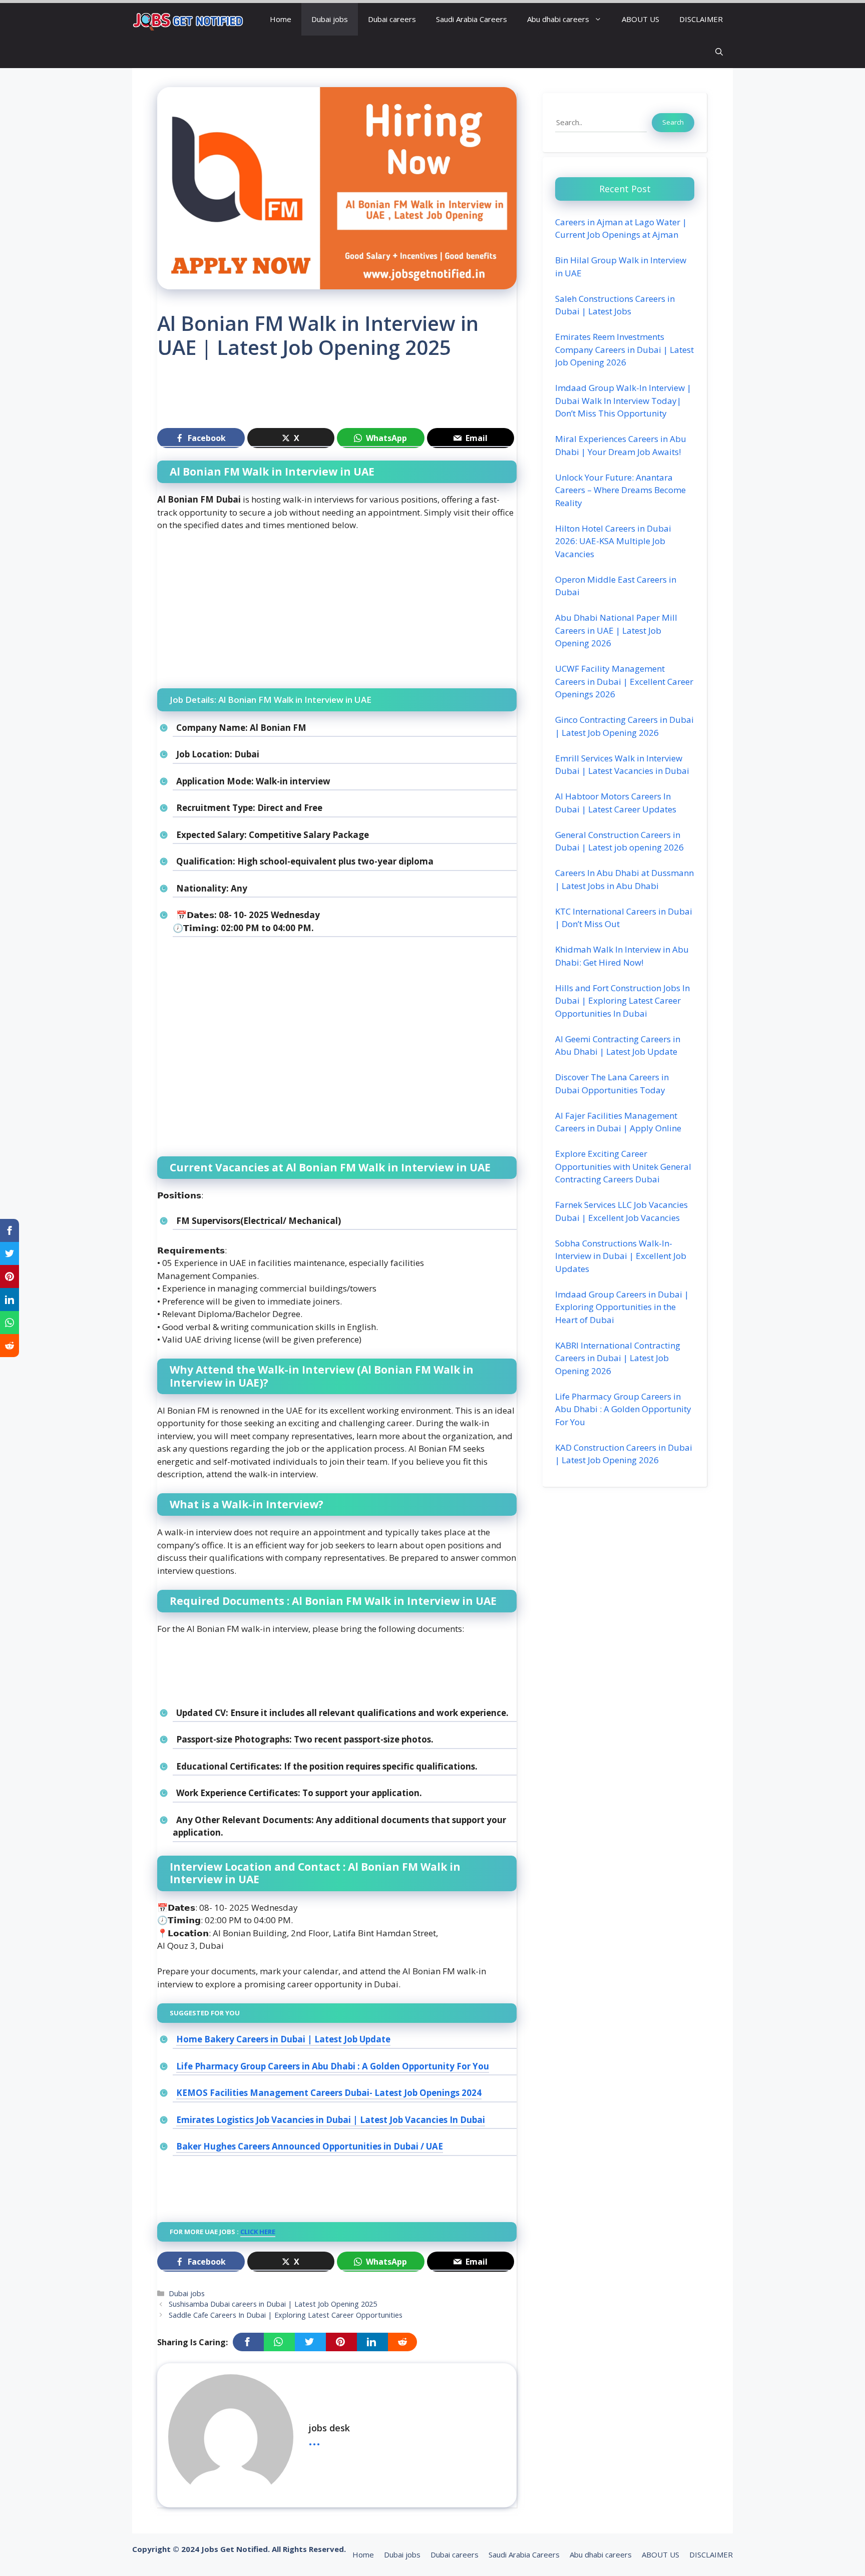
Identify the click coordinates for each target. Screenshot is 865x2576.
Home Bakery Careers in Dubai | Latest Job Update (283, 2039)
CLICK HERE (258, 2232)
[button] (719, 52)
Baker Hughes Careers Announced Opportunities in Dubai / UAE (310, 2146)
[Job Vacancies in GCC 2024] (188, 19)
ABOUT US (640, 19)
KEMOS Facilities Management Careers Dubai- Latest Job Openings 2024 (329, 2093)
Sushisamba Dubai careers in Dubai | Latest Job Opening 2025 (273, 2304)
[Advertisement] (339, 398)
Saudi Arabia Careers (472, 19)
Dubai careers (392, 19)
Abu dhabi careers (558, 19)
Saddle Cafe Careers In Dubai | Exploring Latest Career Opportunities (286, 2315)
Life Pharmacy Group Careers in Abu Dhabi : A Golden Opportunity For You (333, 2066)
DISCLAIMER (701, 19)
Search (673, 122)
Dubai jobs (330, 19)
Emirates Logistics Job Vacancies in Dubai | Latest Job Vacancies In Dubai (331, 2120)
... (314, 2439)
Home (281, 19)
